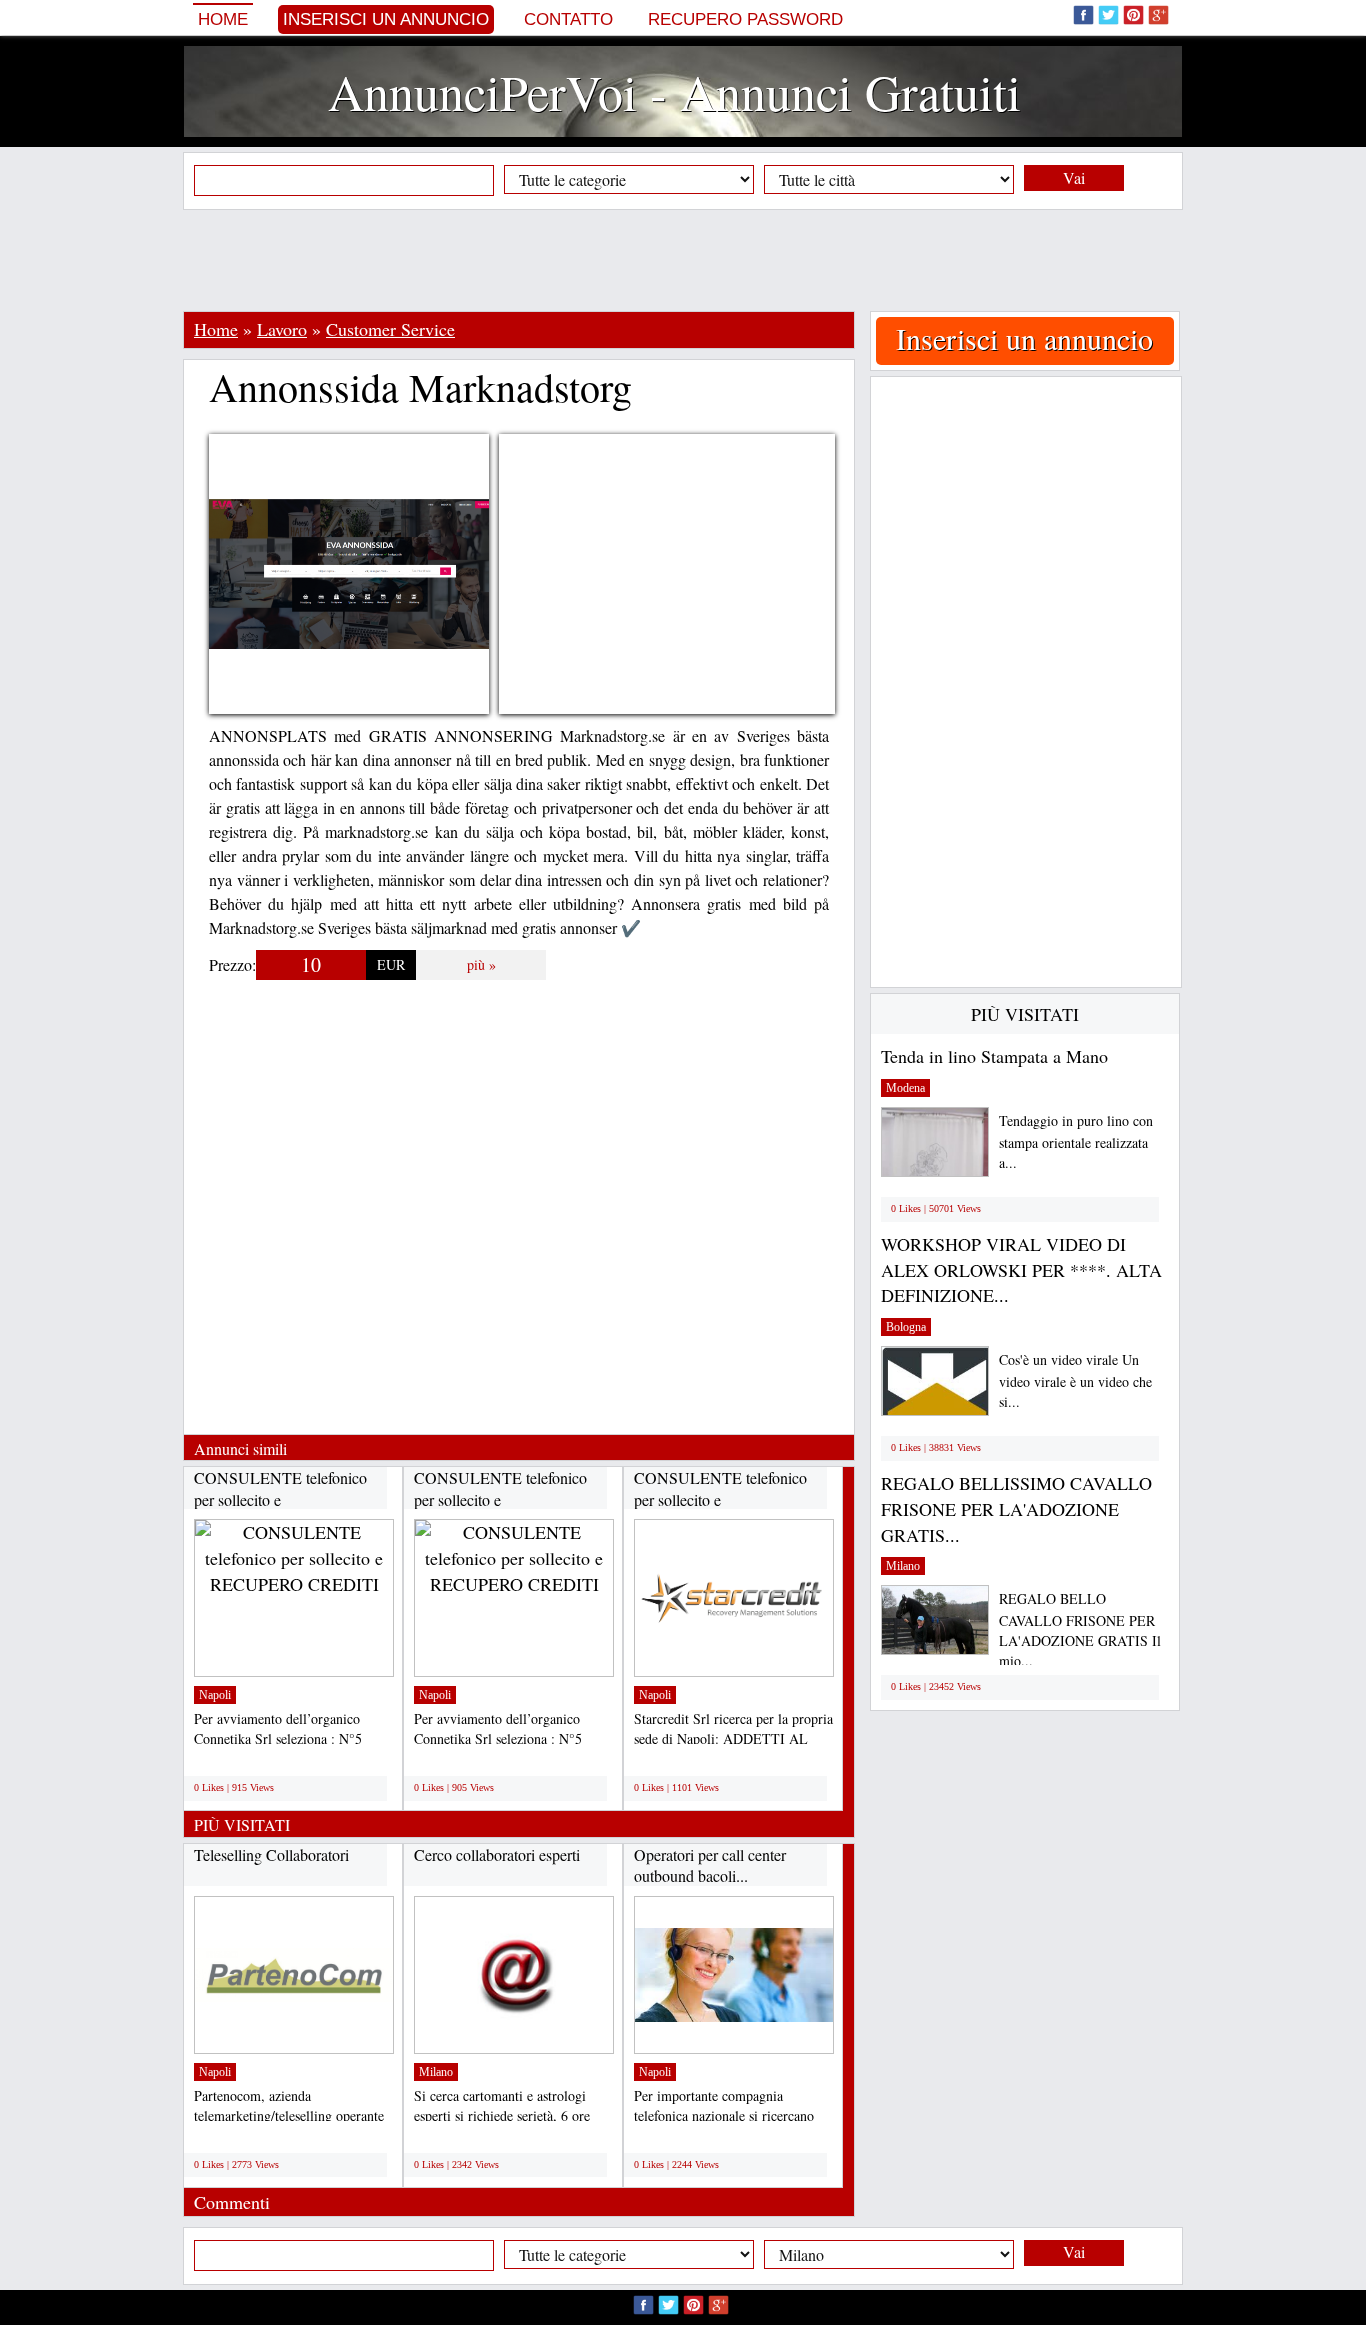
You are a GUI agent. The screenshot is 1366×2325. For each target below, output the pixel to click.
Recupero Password (745, 19)
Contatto (568, 19)
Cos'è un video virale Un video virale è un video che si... (1075, 1380)
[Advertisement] (683, 260)
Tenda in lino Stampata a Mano (994, 1056)
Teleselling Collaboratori (271, 1854)
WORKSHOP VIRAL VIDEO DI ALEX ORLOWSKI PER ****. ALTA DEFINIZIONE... (1021, 1269)
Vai (1074, 177)
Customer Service (390, 329)
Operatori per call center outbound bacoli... (710, 1865)
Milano (436, 2072)
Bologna (906, 1327)
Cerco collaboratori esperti (497, 1854)
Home (223, 19)
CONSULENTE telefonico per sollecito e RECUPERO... (280, 1499)
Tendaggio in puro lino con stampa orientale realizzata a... (1076, 1141)
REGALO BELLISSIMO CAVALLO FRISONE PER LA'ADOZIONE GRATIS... (1016, 1508)
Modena (905, 1088)
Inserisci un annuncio (386, 19)
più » (481, 964)
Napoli (215, 1695)
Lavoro (282, 329)
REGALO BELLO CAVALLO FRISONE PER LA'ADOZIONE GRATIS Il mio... (1080, 1629)
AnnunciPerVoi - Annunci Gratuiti (674, 91)
